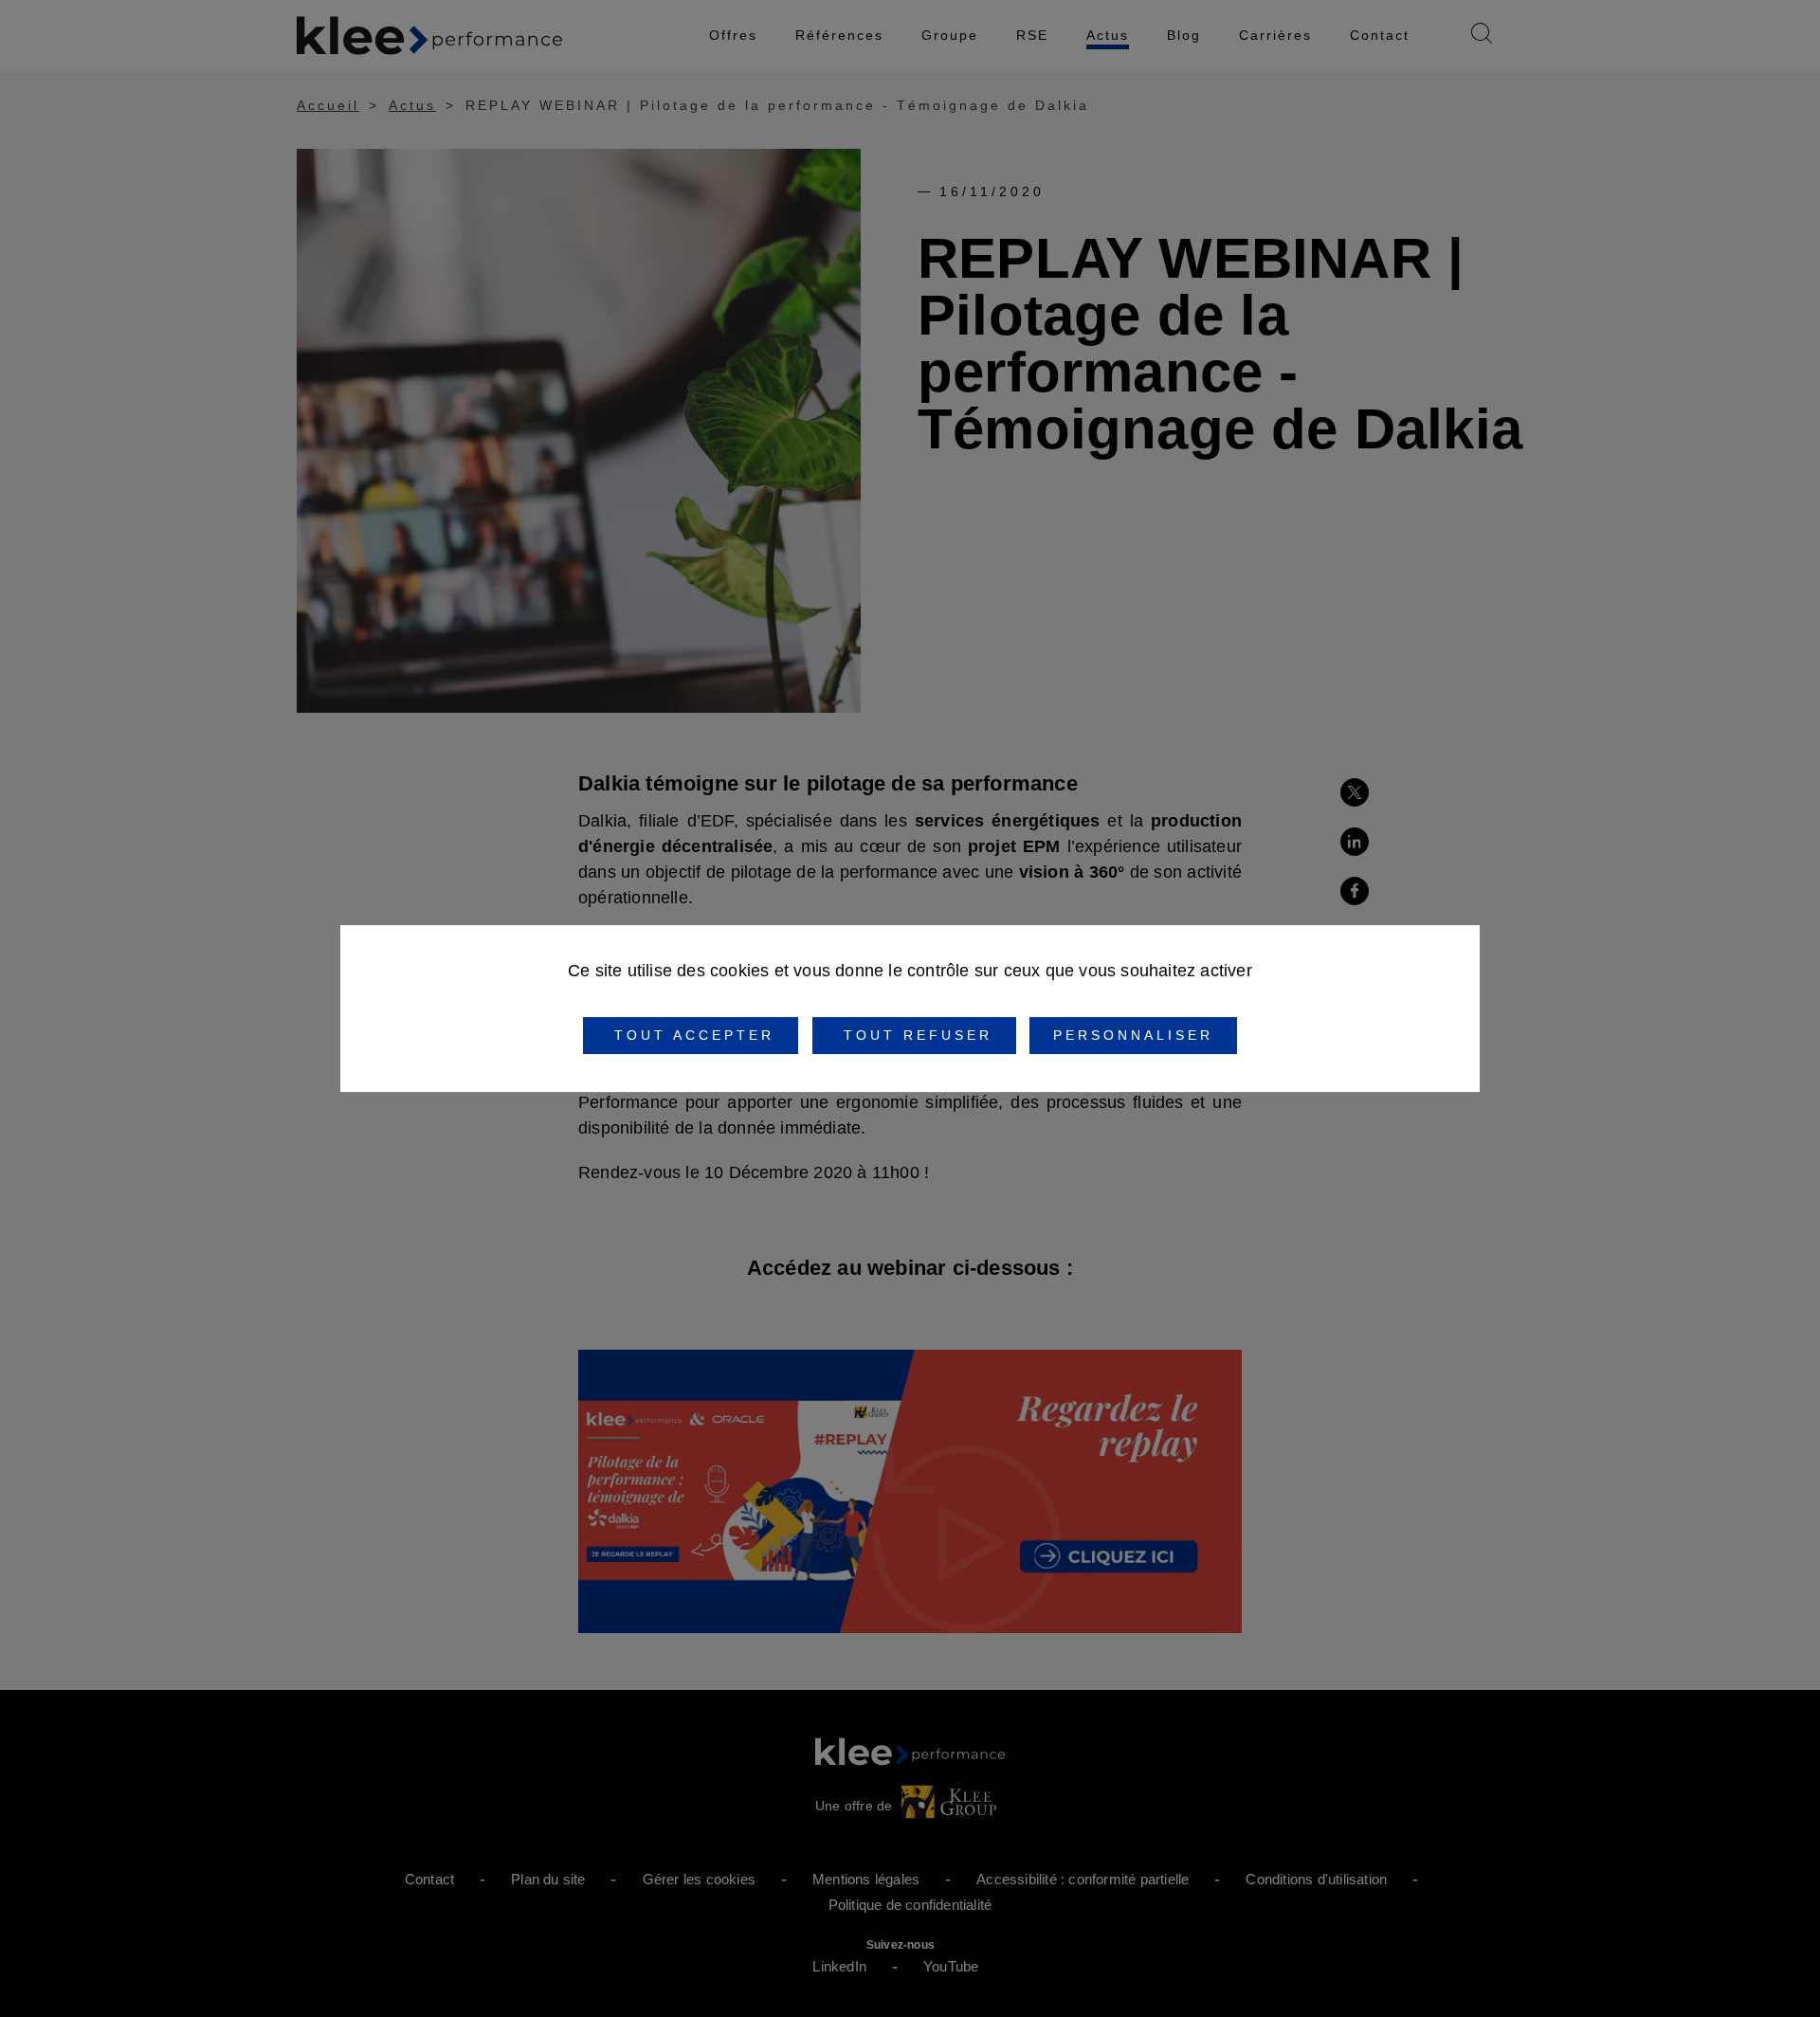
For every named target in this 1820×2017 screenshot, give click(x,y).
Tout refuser (914, 1035)
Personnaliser (1133, 1035)
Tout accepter (691, 1035)
